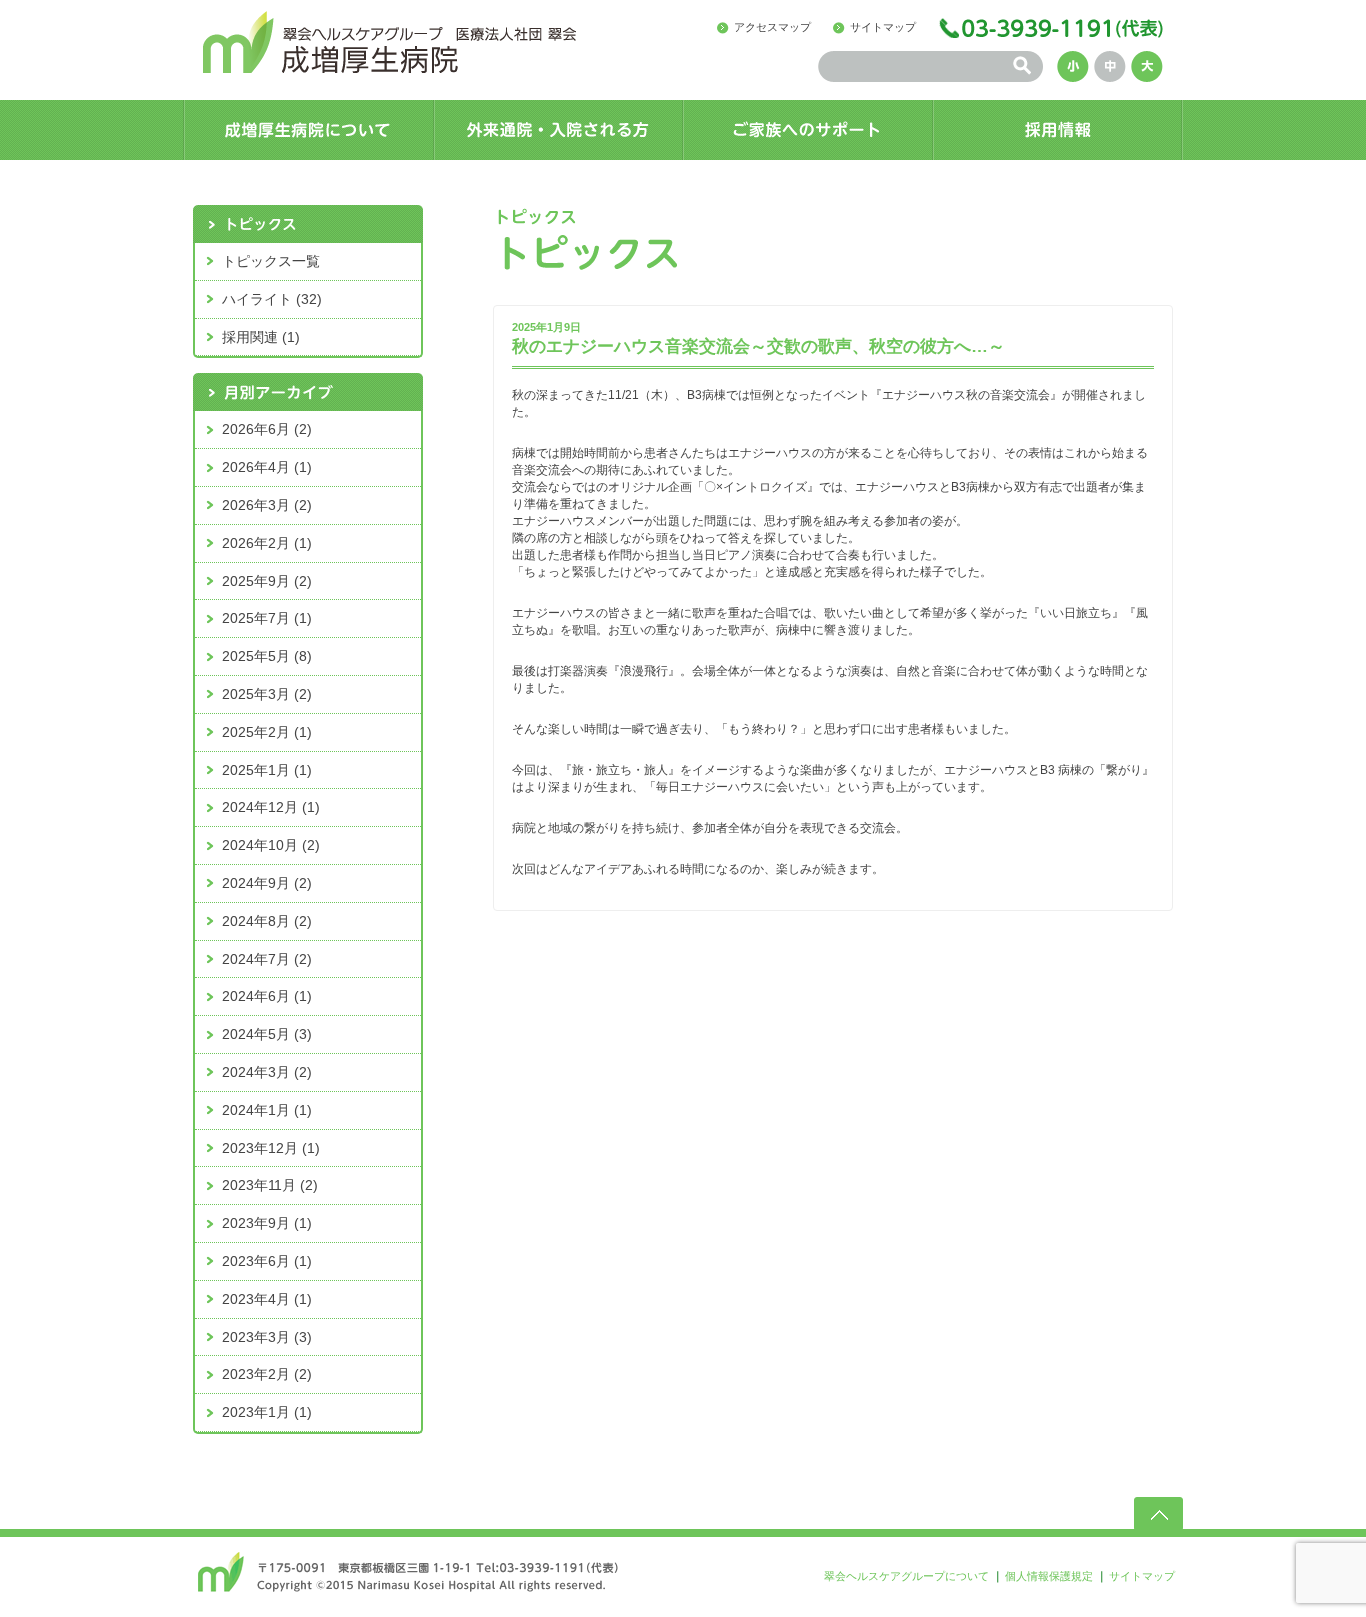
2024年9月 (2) (267, 883)
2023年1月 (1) (267, 1412)
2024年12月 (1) (271, 807)
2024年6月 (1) (267, 996)
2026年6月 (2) (267, 429)
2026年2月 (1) (267, 543)
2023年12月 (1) (271, 1148)
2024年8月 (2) (267, 921)
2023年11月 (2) (270, 1185)
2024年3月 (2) (267, 1072)
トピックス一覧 (271, 261)
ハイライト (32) (272, 299)
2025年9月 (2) (267, 581)
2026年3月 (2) (267, 505)
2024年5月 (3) (267, 1034)
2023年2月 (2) (267, 1374)
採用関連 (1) (261, 337)
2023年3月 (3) (267, 1337)
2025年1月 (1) (267, 770)
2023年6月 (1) (267, 1261)
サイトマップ (883, 27)
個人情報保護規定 (1049, 1576)
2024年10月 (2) (271, 845)
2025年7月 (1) (267, 618)
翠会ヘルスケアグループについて (906, 1576)
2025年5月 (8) (267, 656)
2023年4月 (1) (267, 1299)
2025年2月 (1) (267, 732)
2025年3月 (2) (267, 694)
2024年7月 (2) (267, 959)
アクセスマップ (772, 27)
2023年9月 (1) (267, 1223)
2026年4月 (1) (267, 467)
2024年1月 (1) (267, 1110)
